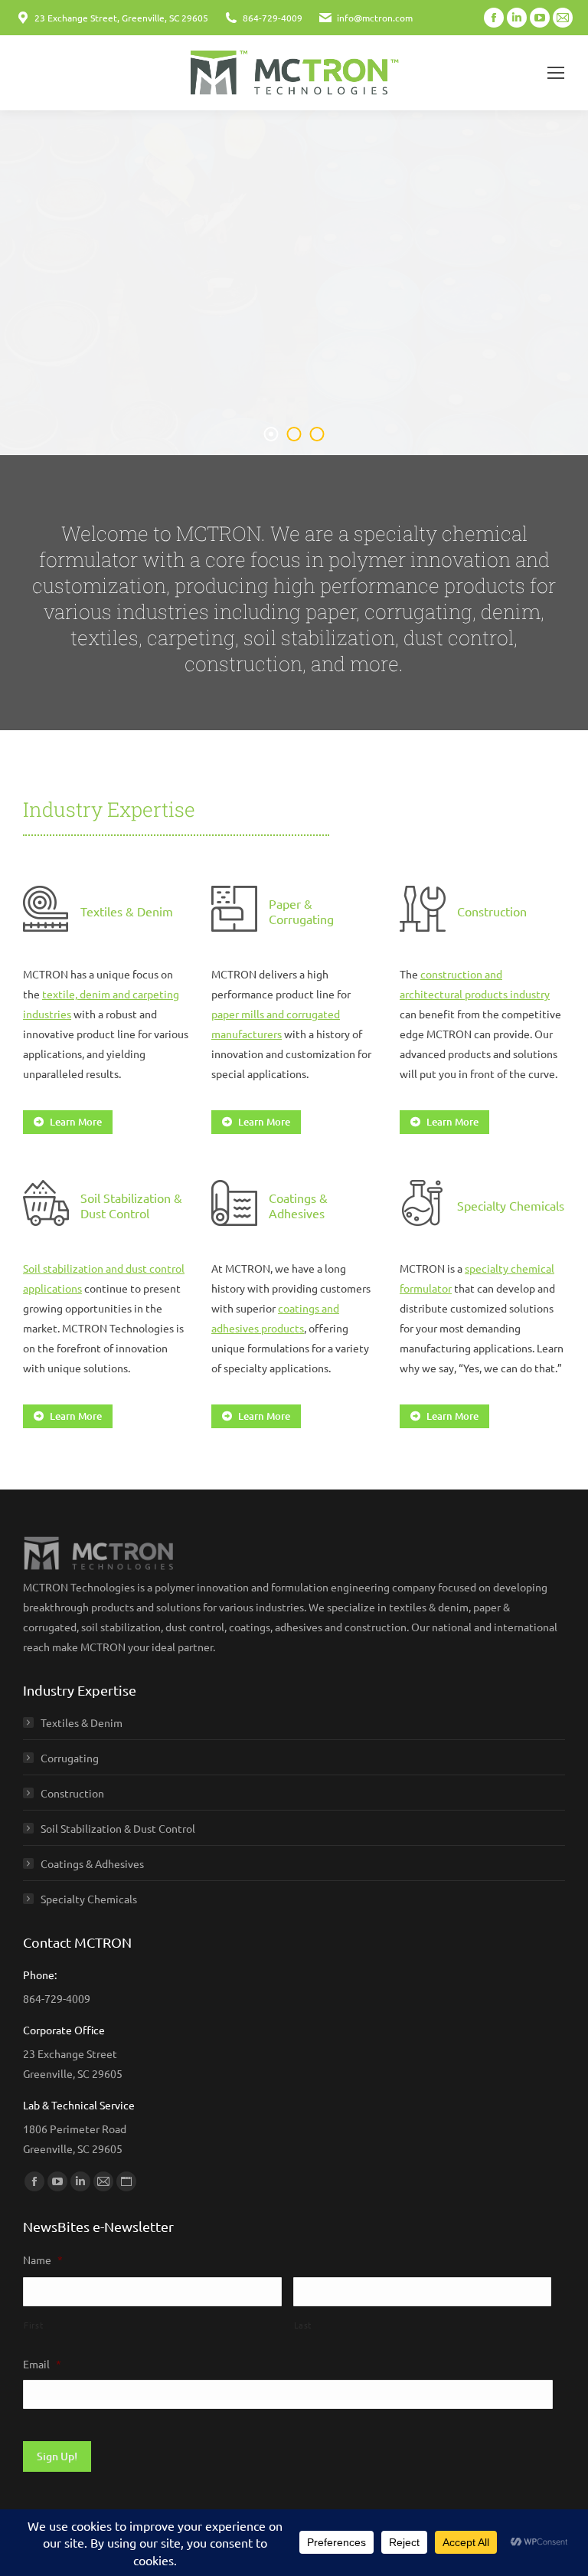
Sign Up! (57, 2456)
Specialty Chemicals (89, 1899)
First (33, 2325)
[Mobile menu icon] (556, 73)
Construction (72, 1793)
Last (303, 2325)
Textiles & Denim (82, 1722)
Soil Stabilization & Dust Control (118, 1828)
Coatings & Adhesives (92, 1863)
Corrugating (70, 1758)
